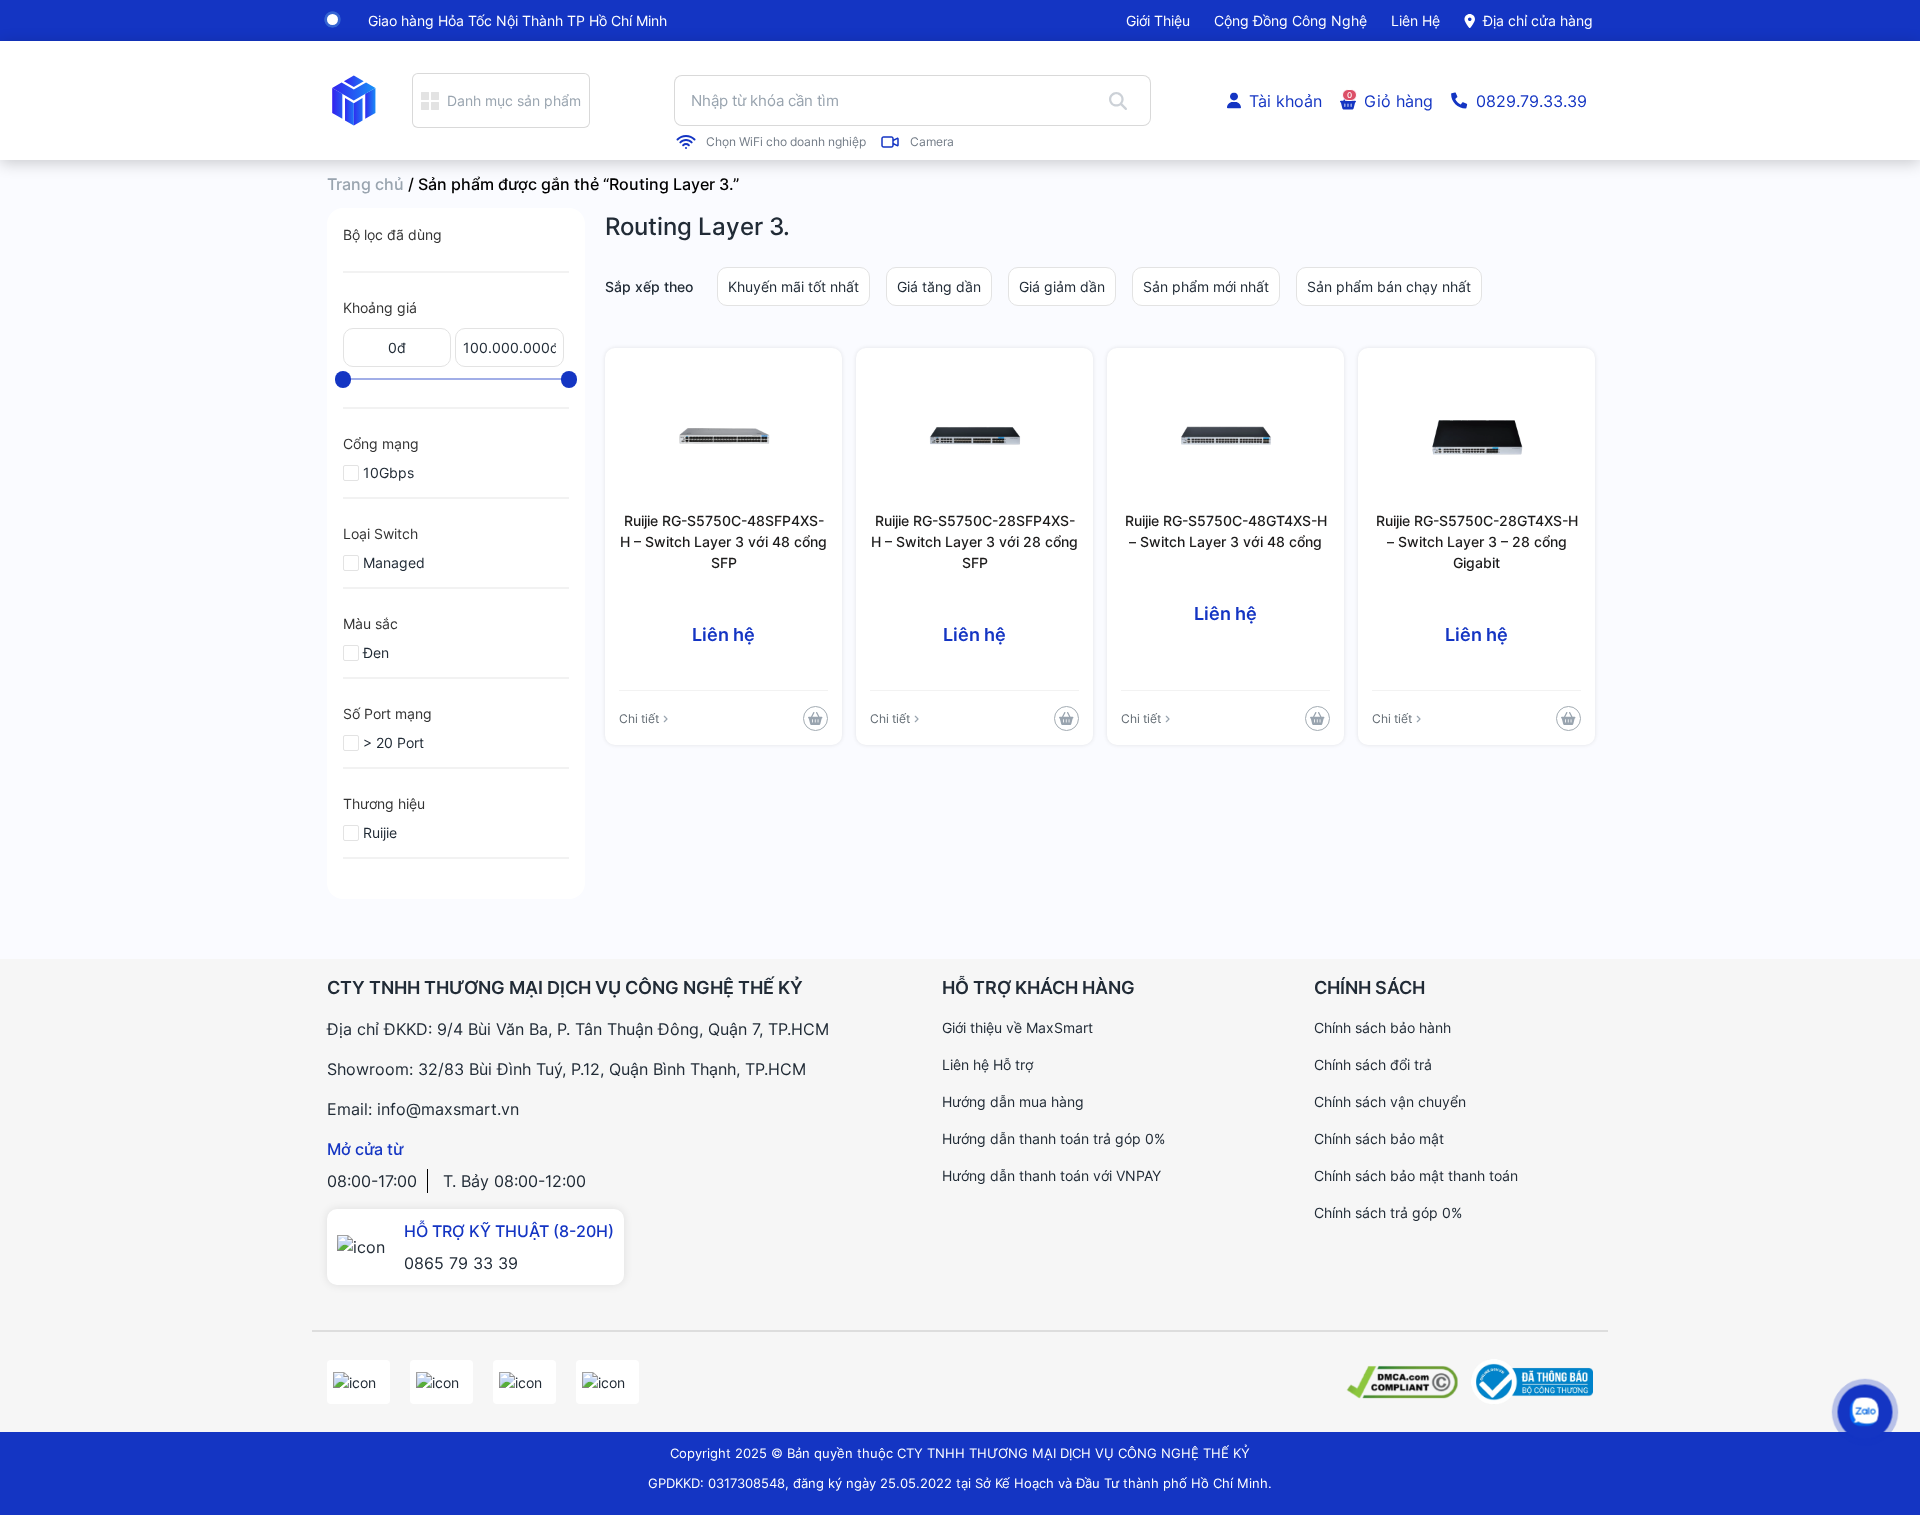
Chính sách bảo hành (1382, 1027)
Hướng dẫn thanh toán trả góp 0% (1053, 1138)
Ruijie (380, 832)
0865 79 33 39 (461, 1263)
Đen (376, 652)
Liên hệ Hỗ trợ (987, 1064)
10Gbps (388, 472)
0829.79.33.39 (1531, 101)
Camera (932, 142)
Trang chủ (365, 184)
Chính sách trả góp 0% (1388, 1212)
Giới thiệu (1158, 20)
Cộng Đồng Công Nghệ (1290, 20)
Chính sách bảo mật (1379, 1138)
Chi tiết (639, 718)
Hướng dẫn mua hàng (1013, 1101)
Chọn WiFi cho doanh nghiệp (786, 142)
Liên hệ (1415, 20)
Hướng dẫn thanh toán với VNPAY (1051, 1175)
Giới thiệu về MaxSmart (1017, 1027)
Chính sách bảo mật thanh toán (1416, 1175)
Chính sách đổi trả (1373, 1064)
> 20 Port (393, 742)
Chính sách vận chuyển (1390, 1101)
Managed (394, 562)
